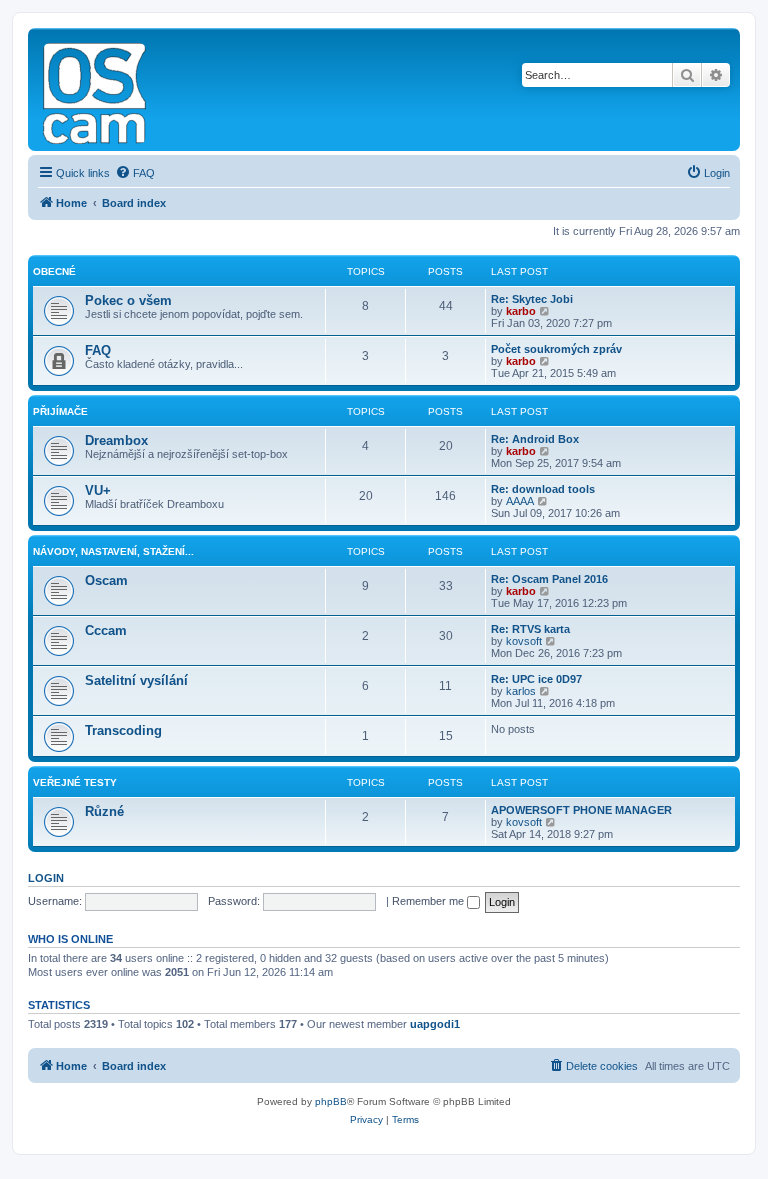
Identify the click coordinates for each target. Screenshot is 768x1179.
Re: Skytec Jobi (532, 299)
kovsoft (524, 641)
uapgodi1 (435, 1024)
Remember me (429, 901)
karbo (521, 311)
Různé (104, 811)
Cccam (106, 630)
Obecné (54, 271)
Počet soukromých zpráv (556, 349)
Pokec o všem (128, 300)
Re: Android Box (535, 439)
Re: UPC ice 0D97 (536, 679)
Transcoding (123, 730)
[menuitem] (135, 173)
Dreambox (116, 440)
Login (46, 878)
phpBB (331, 1101)
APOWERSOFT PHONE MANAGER (581, 810)
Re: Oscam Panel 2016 (549, 579)
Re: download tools (543, 489)
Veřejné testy (75, 782)
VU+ (98, 490)
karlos (521, 691)
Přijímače (60, 411)
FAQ (98, 350)
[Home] (96, 89)
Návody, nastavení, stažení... (113, 551)
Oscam (106, 580)
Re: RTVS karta (530, 629)
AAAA (520, 501)
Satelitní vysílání (136, 680)
